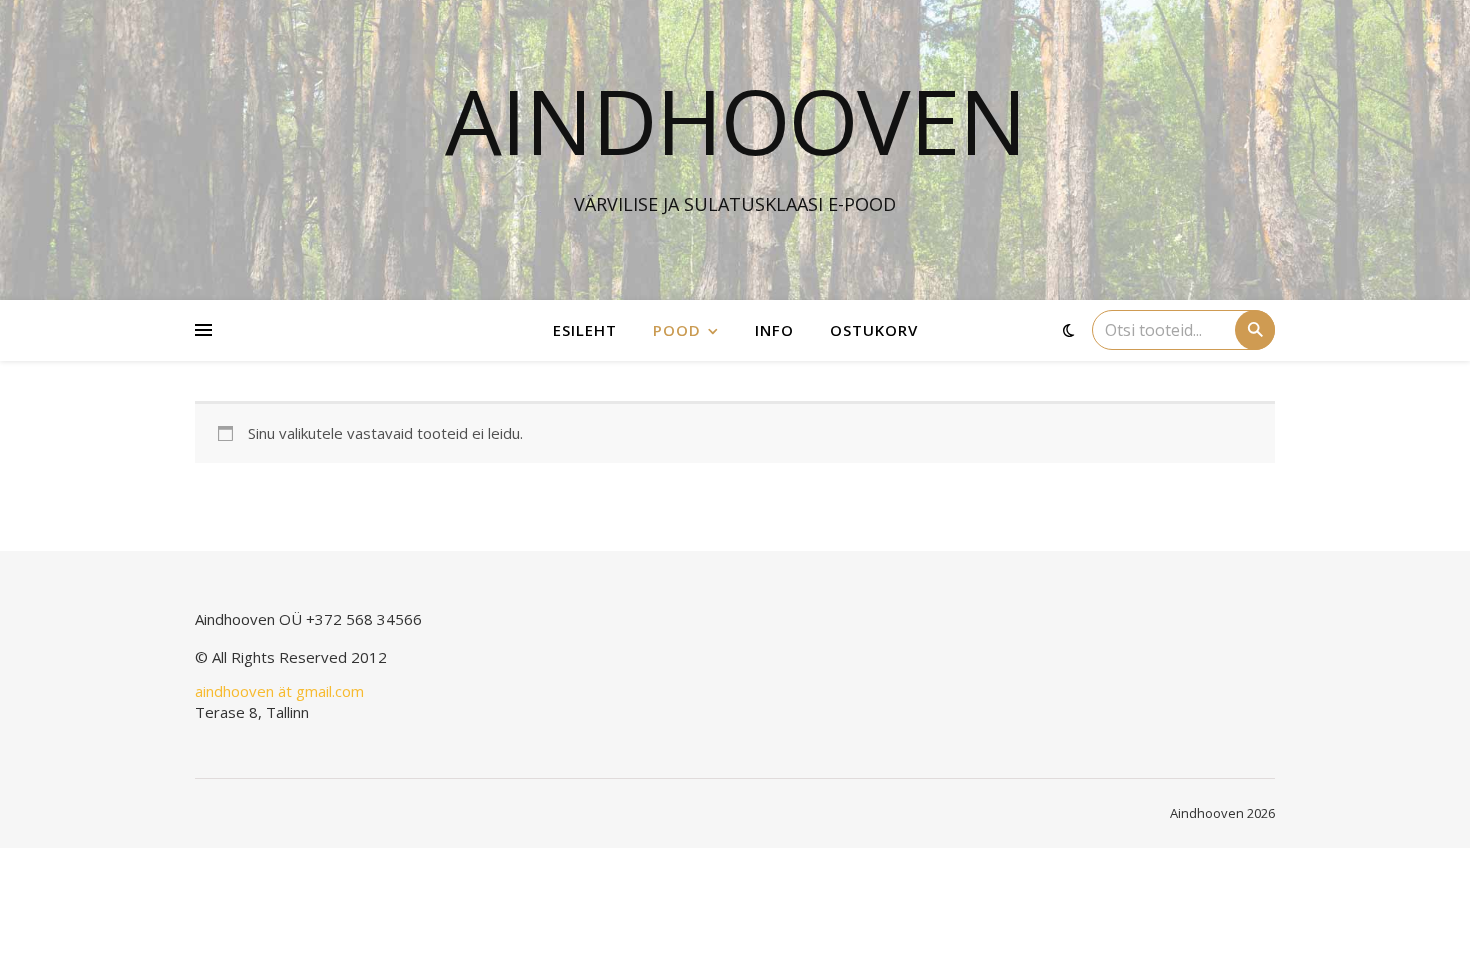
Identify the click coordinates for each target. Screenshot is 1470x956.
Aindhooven (735, 120)
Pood (677, 330)
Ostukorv (874, 330)
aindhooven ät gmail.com (279, 691)
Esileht (585, 330)
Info (774, 330)
